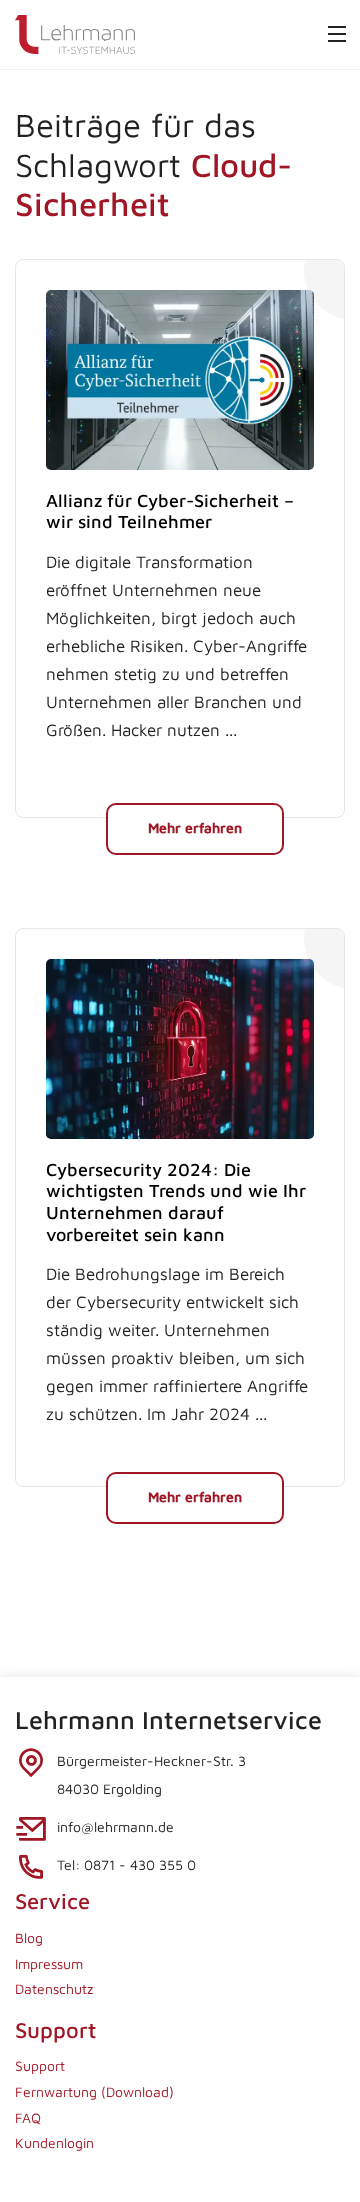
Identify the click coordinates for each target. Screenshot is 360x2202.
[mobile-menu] (337, 33)
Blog (29, 1937)
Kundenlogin (54, 2142)
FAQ (28, 2117)
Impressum (49, 1963)
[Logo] (75, 33)
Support (40, 2065)
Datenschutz (54, 1988)
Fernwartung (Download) (94, 2091)
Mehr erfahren (195, 827)
